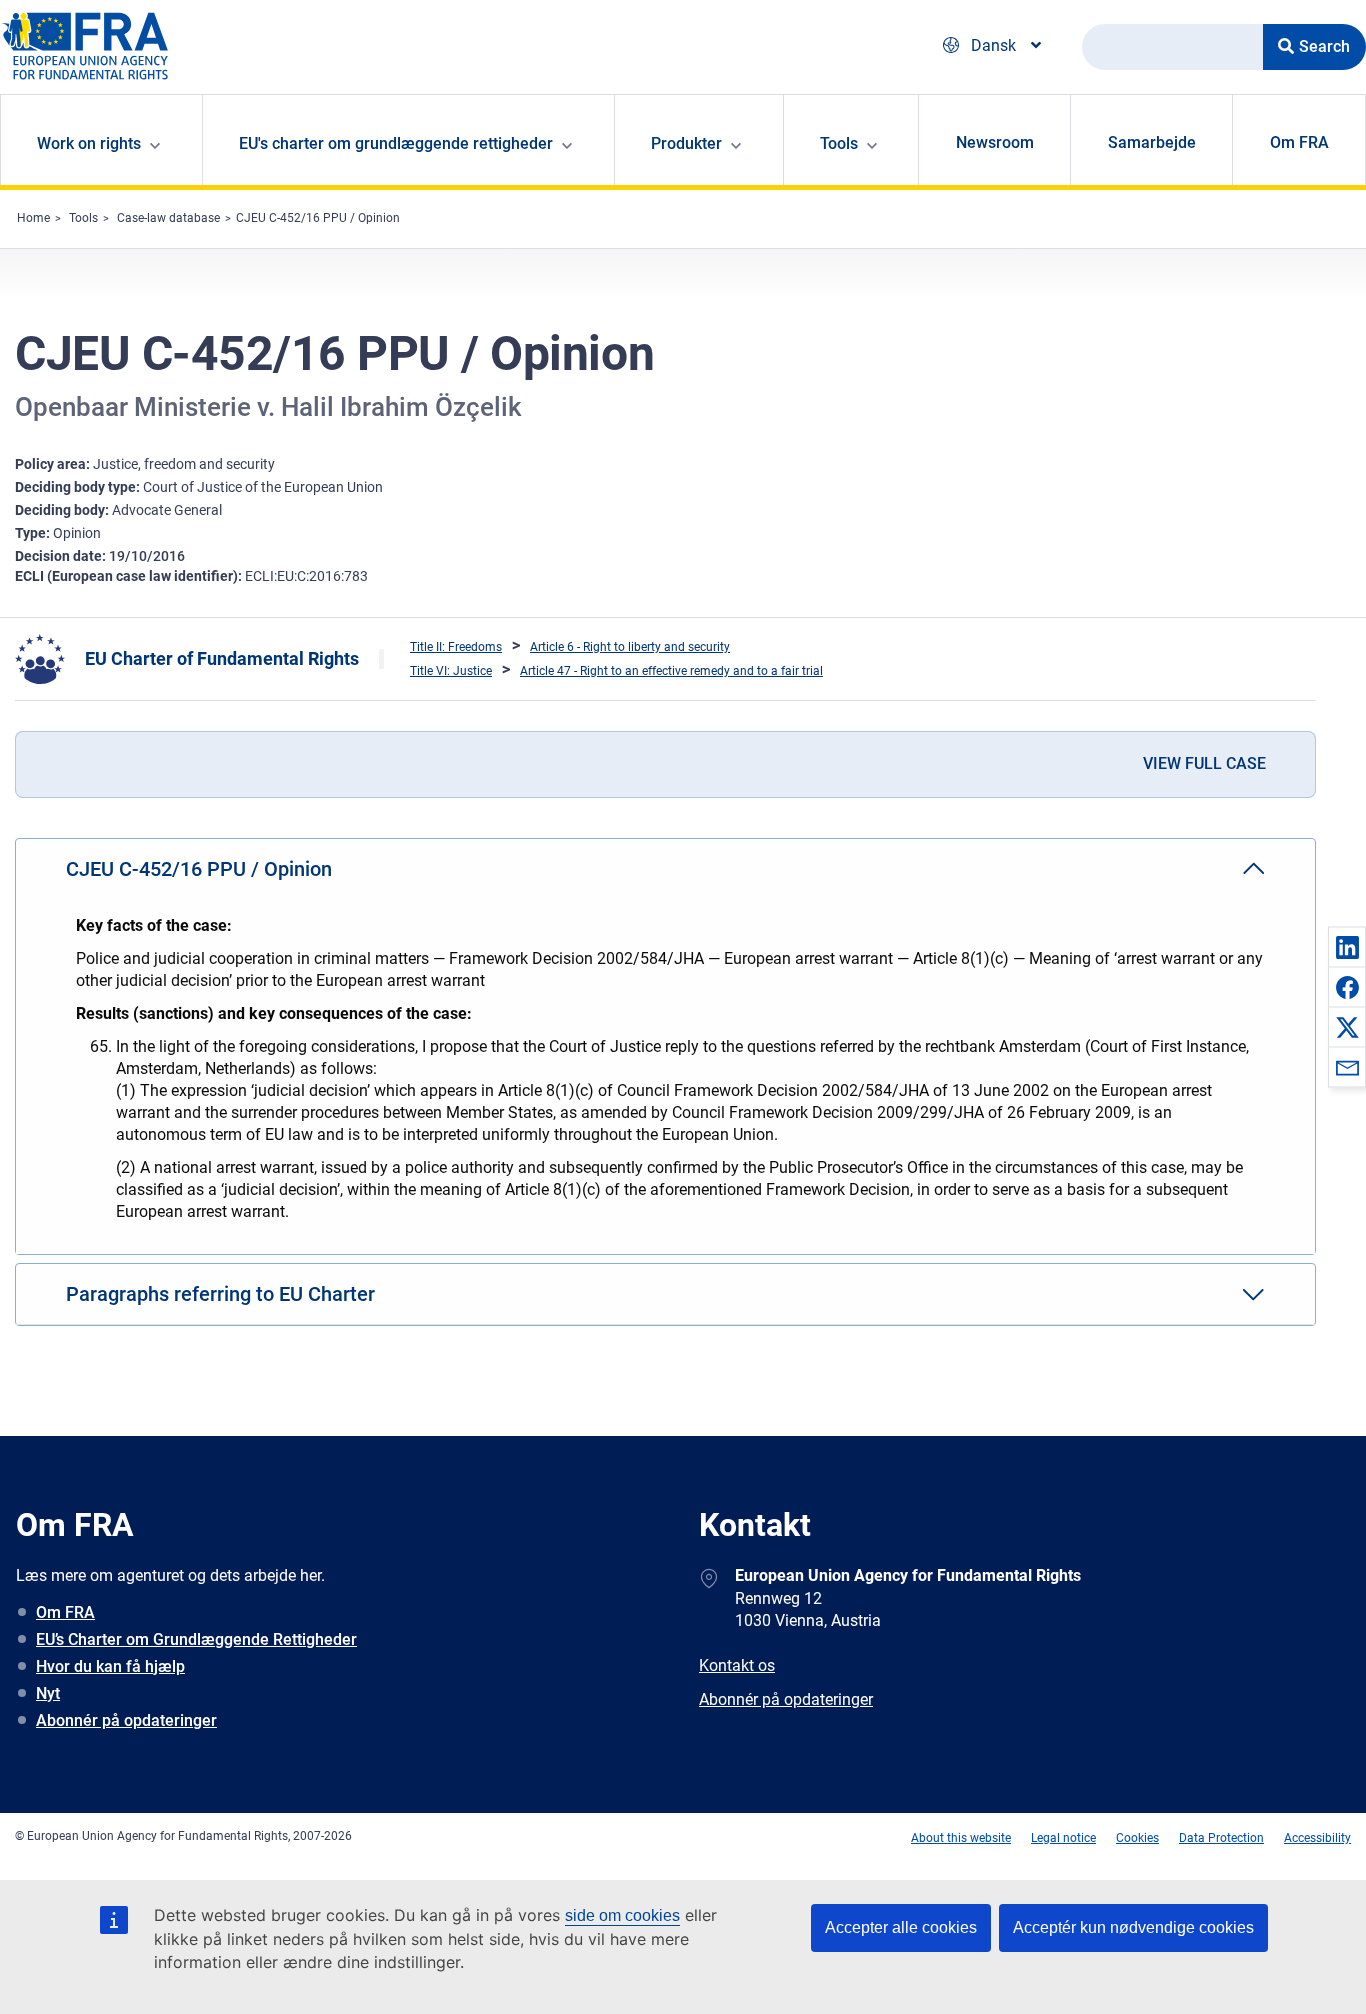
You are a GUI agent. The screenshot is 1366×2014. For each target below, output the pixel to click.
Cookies (1137, 1838)
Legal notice (1063, 1838)
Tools (83, 218)
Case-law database (168, 218)
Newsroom (995, 142)
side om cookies (622, 1915)
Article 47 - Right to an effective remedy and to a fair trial (671, 671)
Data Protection (1221, 1838)
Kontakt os (737, 1665)
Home (33, 218)
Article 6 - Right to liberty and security (630, 647)
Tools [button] (839, 143)
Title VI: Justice (451, 671)
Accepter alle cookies (901, 1927)
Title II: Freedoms (456, 647)
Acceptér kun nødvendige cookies (1133, 1927)
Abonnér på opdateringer (126, 1720)
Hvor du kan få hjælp (110, 1666)
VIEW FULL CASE (1204, 763)
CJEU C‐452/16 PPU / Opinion (318, 218)
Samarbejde (1152, 142)
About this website (961, 1838)
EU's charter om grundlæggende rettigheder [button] (396, 143)
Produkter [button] (686, 143)
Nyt (48, 1693)
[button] (1347, 947)
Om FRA (1299, 142)
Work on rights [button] (89, 143)
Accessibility (1317, 1838)
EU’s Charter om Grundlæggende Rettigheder (196, 1639)
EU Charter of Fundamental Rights (222, 658)
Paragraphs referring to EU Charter (220, 1294)
